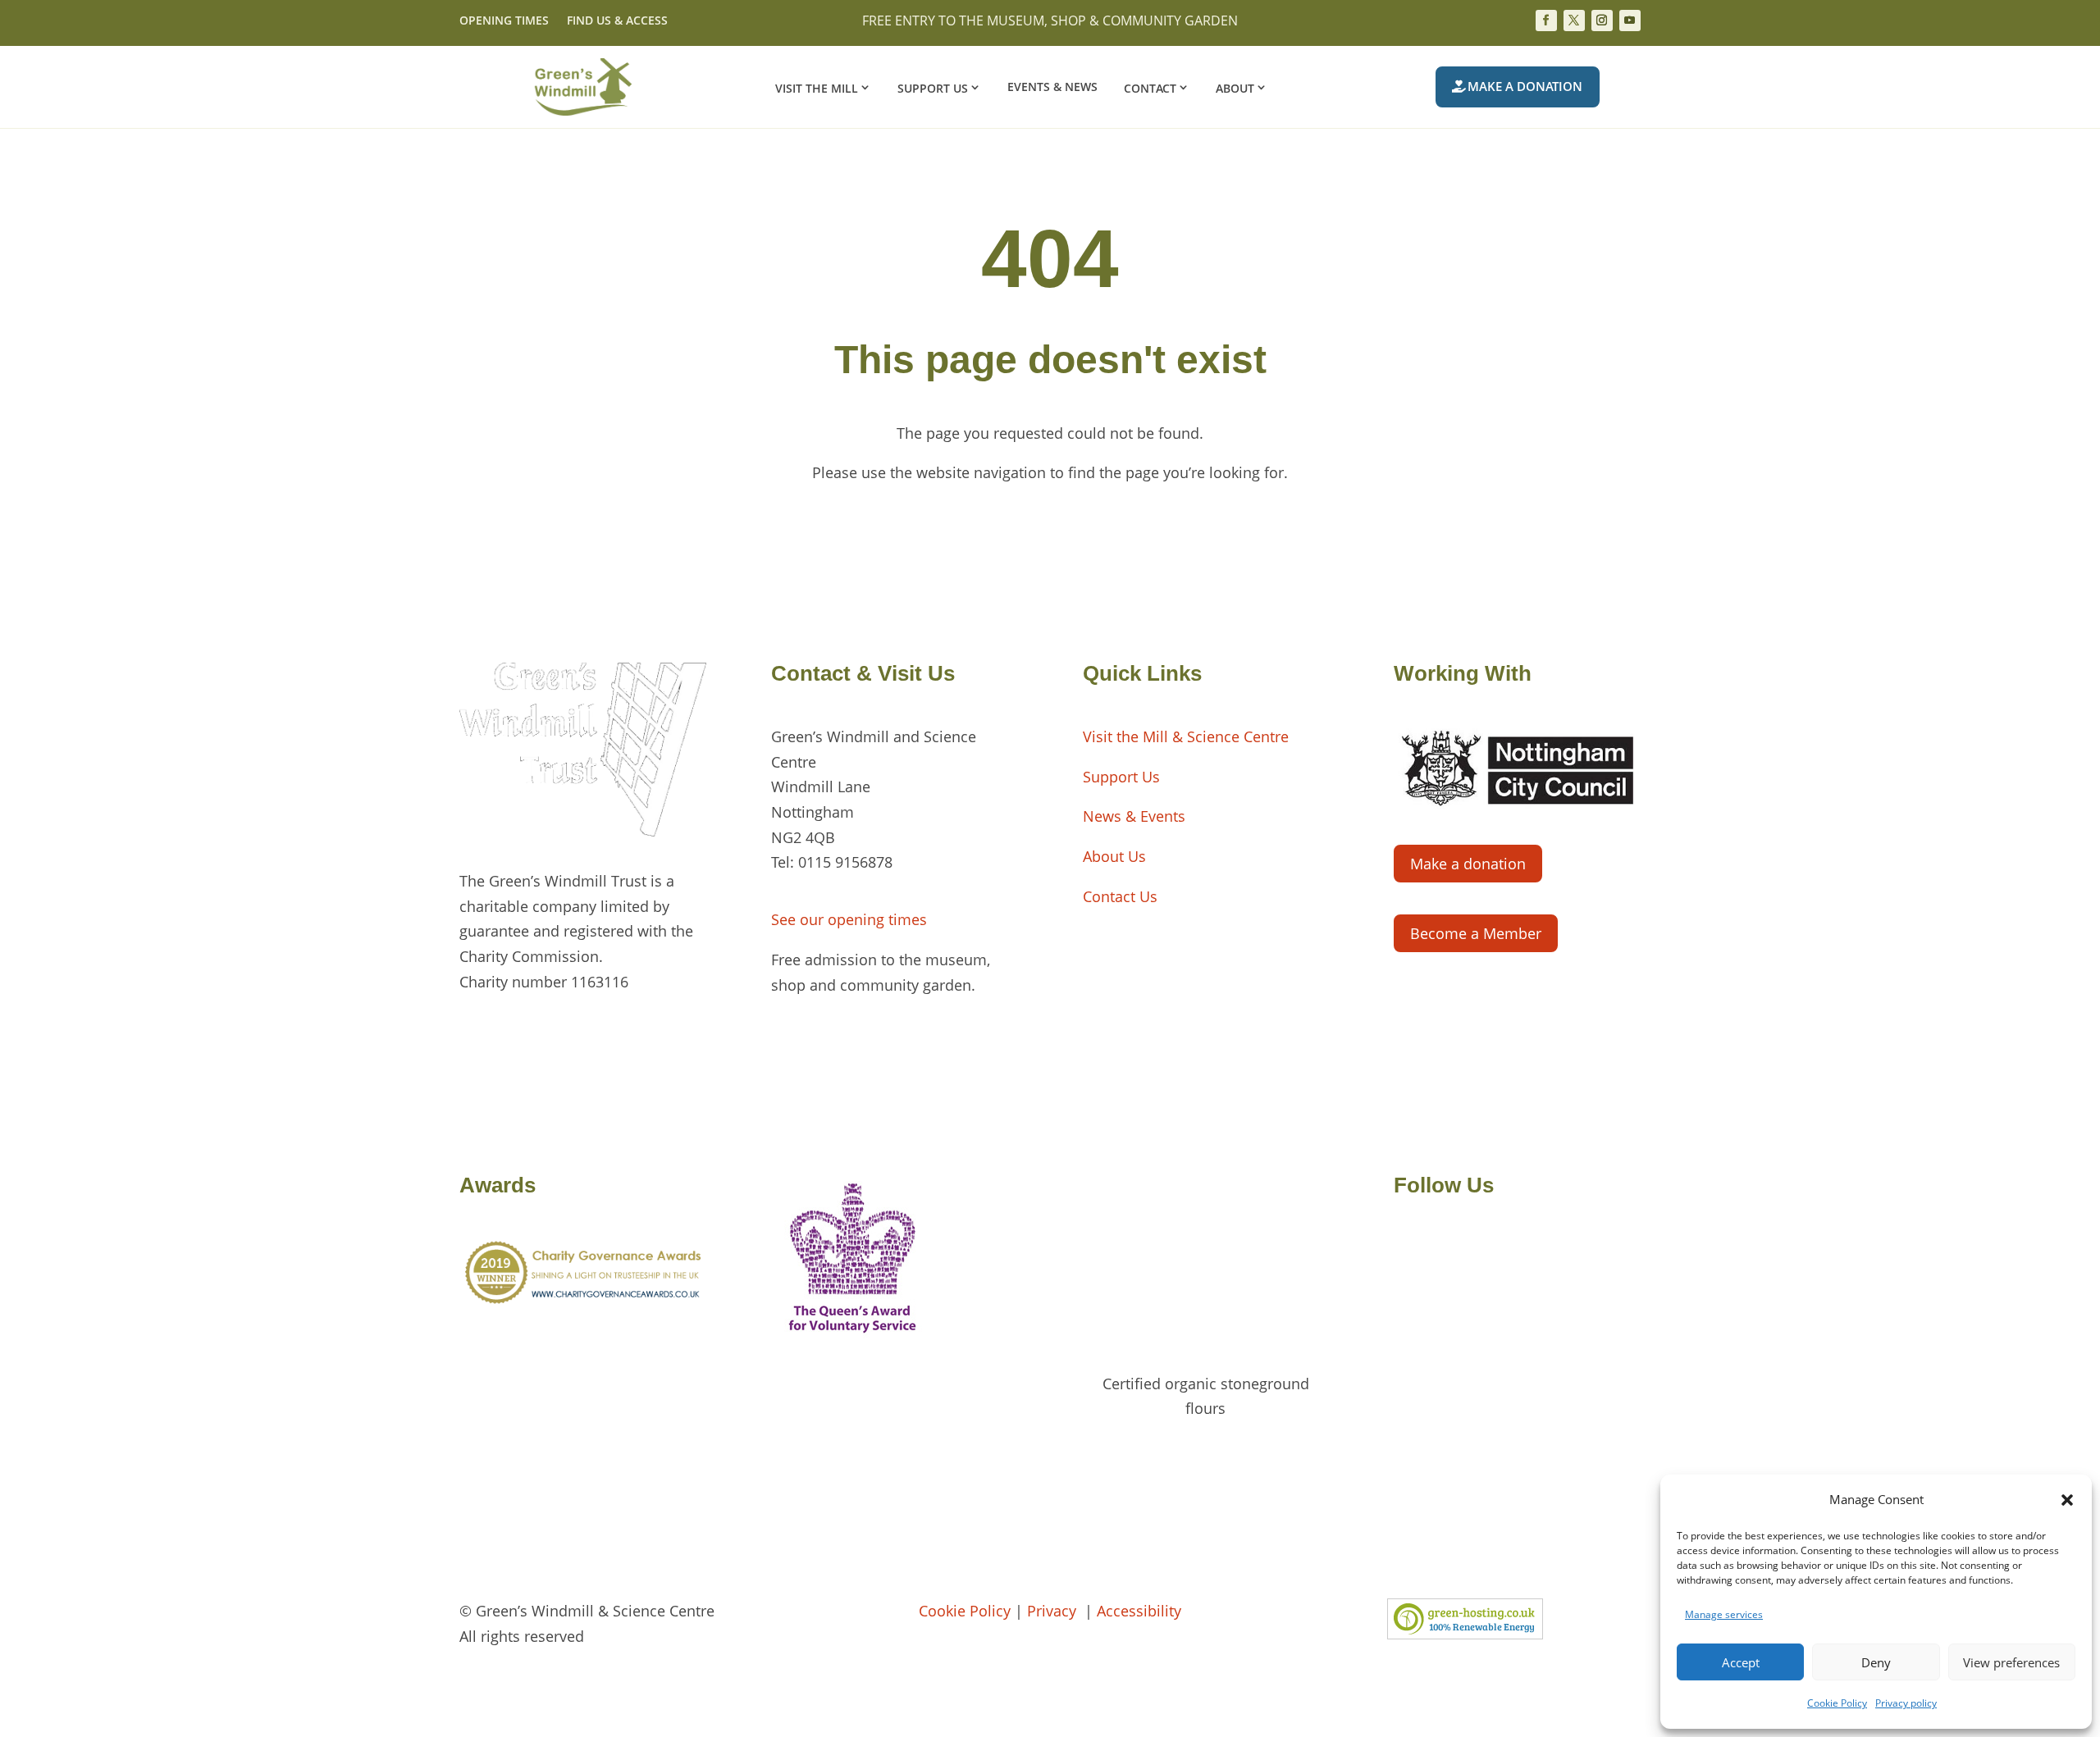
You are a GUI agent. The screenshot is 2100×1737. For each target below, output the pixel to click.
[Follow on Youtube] (1630, 21)
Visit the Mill (817, 88)
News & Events (1134, 816)
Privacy (1054, 1611)
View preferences (2011, 1662)
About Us (1114, 856)
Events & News (1052, 88)
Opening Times (504, 21)
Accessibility (1139, 1611)
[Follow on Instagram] (1602, 21)
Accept (1741, 1662)
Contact (1150, 88)
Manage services (1724, 1614)
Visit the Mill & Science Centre (1186, 736)
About (1235, 88)
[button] (2067, 1500)
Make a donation (1525, 86)
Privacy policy (1906, 1703)
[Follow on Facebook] (1546, 21)
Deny (1876, 1662)
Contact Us (1120, 896)
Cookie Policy (1837, 1703)
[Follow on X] (1574, 21)
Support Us (933, 88)
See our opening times (849, 919)
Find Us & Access (617, 21)
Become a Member (1476, 933)
